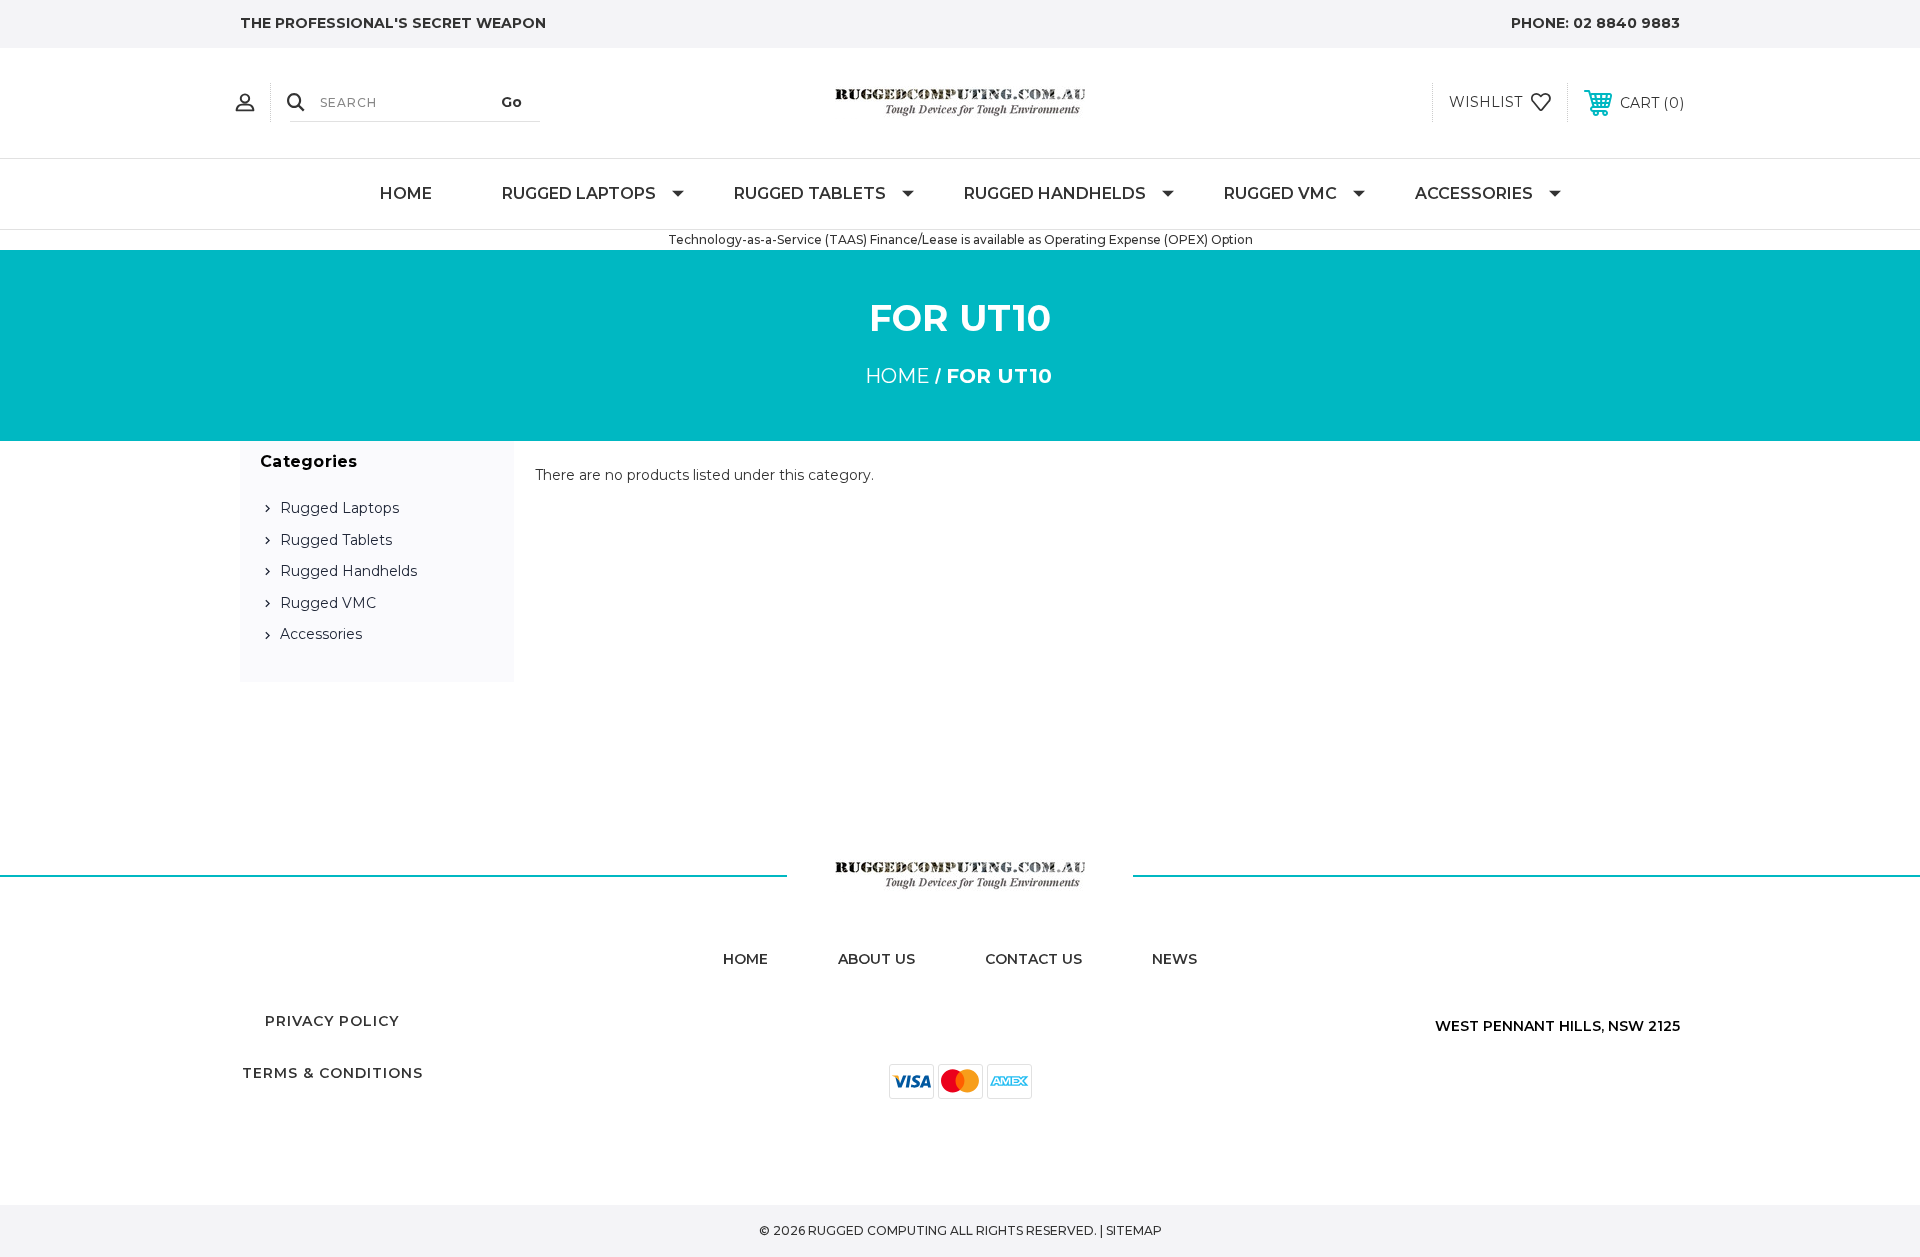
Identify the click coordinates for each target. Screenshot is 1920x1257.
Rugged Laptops (579, 193)
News (1174, 959)
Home (406, 193)
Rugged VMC (1280, 193)
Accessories (1474, 193)
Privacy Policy (332, 1021)
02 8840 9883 (1626, 23)
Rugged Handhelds (1055, 193)
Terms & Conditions (332, 1073)
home (745, 959)
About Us (876, 959)
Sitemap (1134, 1230)
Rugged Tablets (810, 193)
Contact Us (1033, 959)
